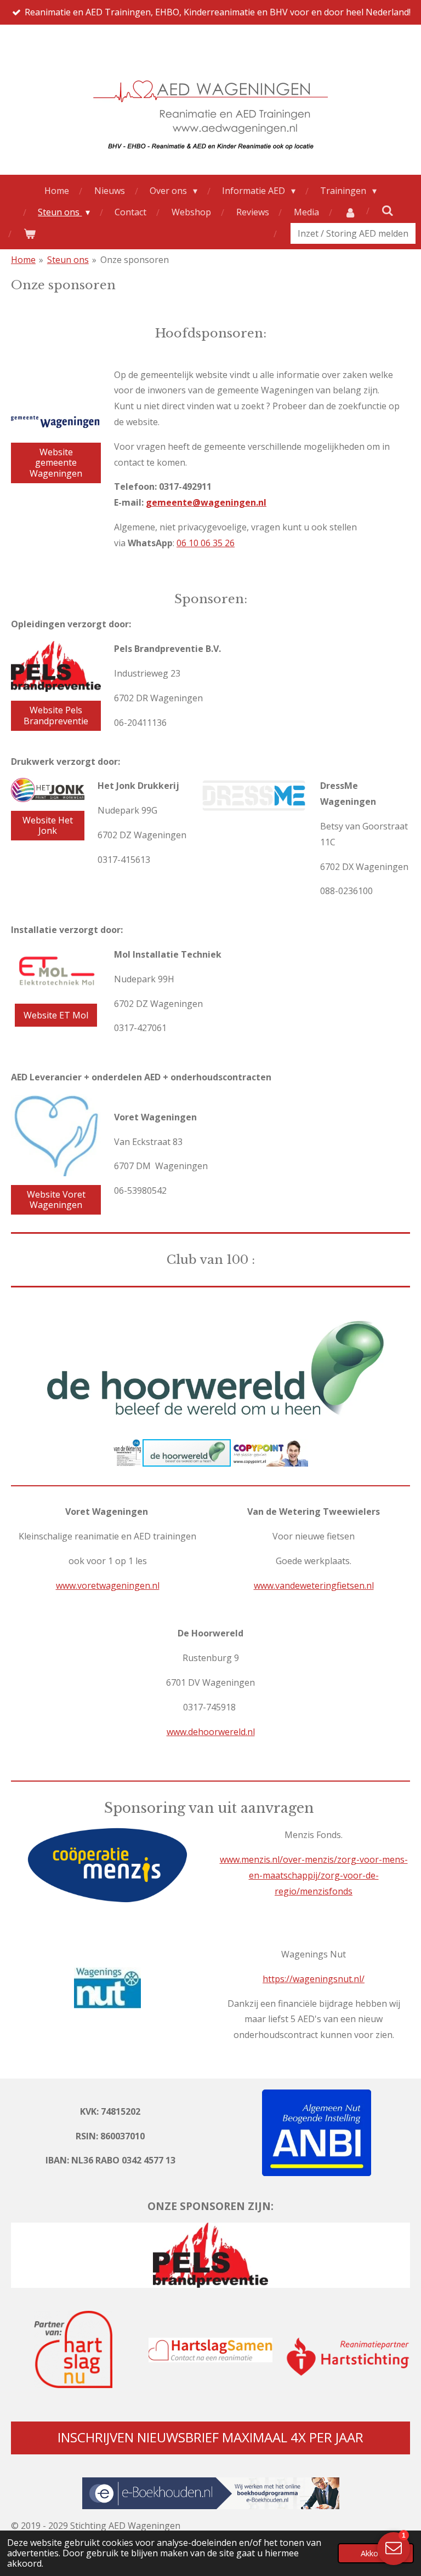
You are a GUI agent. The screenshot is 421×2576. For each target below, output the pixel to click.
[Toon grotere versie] (107, 1988)
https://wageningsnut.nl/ (314, 1979)
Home (23, 260)
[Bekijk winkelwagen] (30, 234)
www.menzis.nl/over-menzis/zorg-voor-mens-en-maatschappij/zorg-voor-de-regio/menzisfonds (314, 1875)
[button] (400, 1315)
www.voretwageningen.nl (108, 1585)
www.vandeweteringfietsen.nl (314, 1585)
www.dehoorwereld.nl (211, 1732)
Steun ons (68, 260)
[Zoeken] (388, 210)
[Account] (350, 212)
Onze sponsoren (135, 260)
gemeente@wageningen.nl (206, 502)
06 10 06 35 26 (206, 543)
